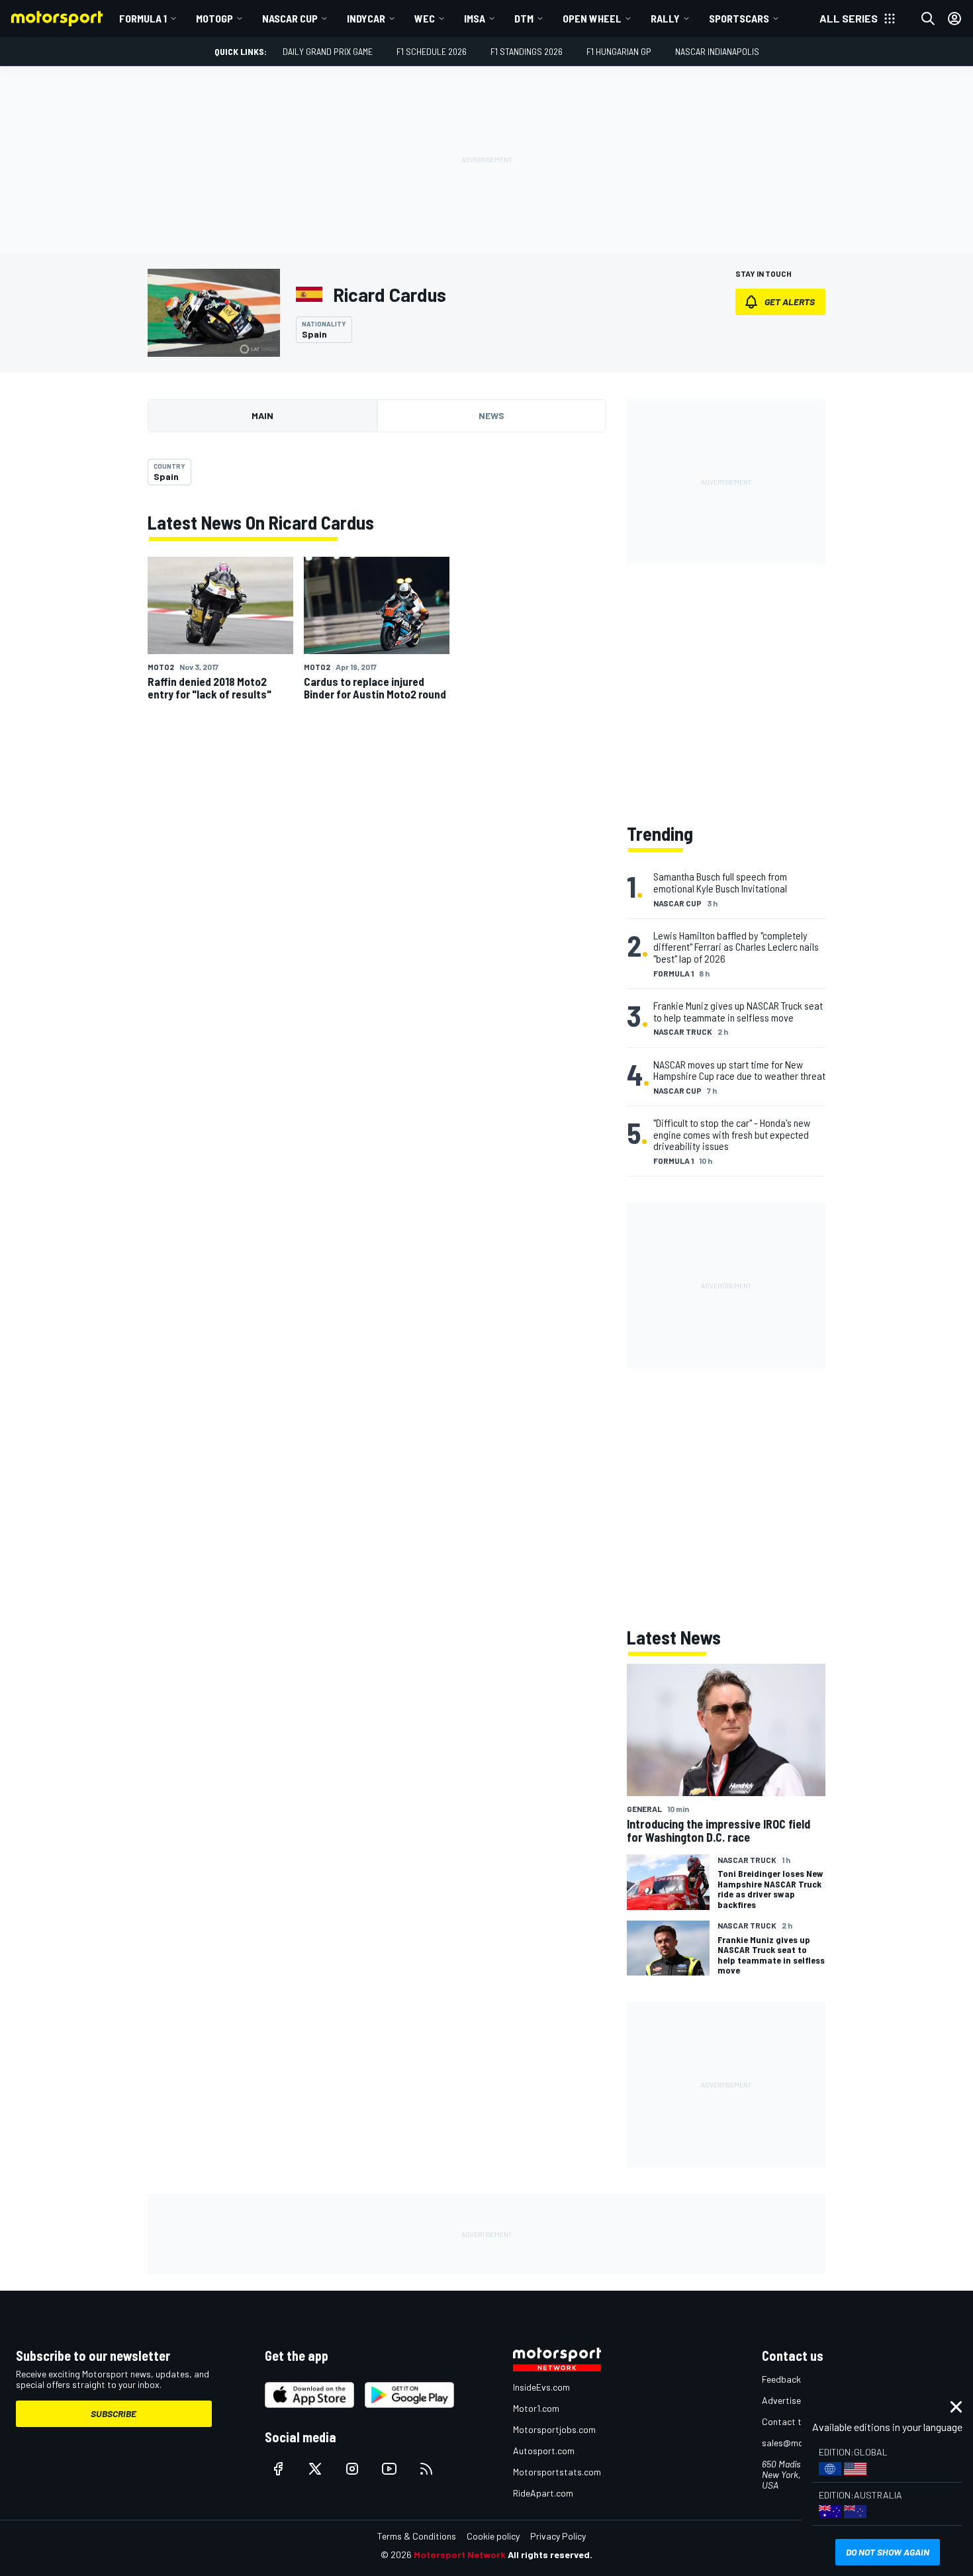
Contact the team (798, 2421)
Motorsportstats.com (557, 2472)
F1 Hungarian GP (619, 51)
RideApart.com (543, 2493)
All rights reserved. (550, 2554)
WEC (425, 18)
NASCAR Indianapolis (717, 51)
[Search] (928, 19)
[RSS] (426, 2469)
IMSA (475, 18)
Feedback (781, 2379)
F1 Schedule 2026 (432, 51)
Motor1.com (536, 2408)
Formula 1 (143, 18)
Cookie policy (493, 2536)
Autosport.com (544, 2451)
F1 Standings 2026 (527, 51)
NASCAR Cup (290, 18)
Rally (665, 18)
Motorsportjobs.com (554, 2429)
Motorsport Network (460, 2554)
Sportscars (739, 18)
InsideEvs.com (541, 2387)
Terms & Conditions (417, 2536)
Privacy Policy (558, 2536)
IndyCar (366, 18)
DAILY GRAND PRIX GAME (328, 51)
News (491, 415)
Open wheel (592, 18)
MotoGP (214, 18)
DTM (524, 18)
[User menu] (954, 19)
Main (262, 415)
